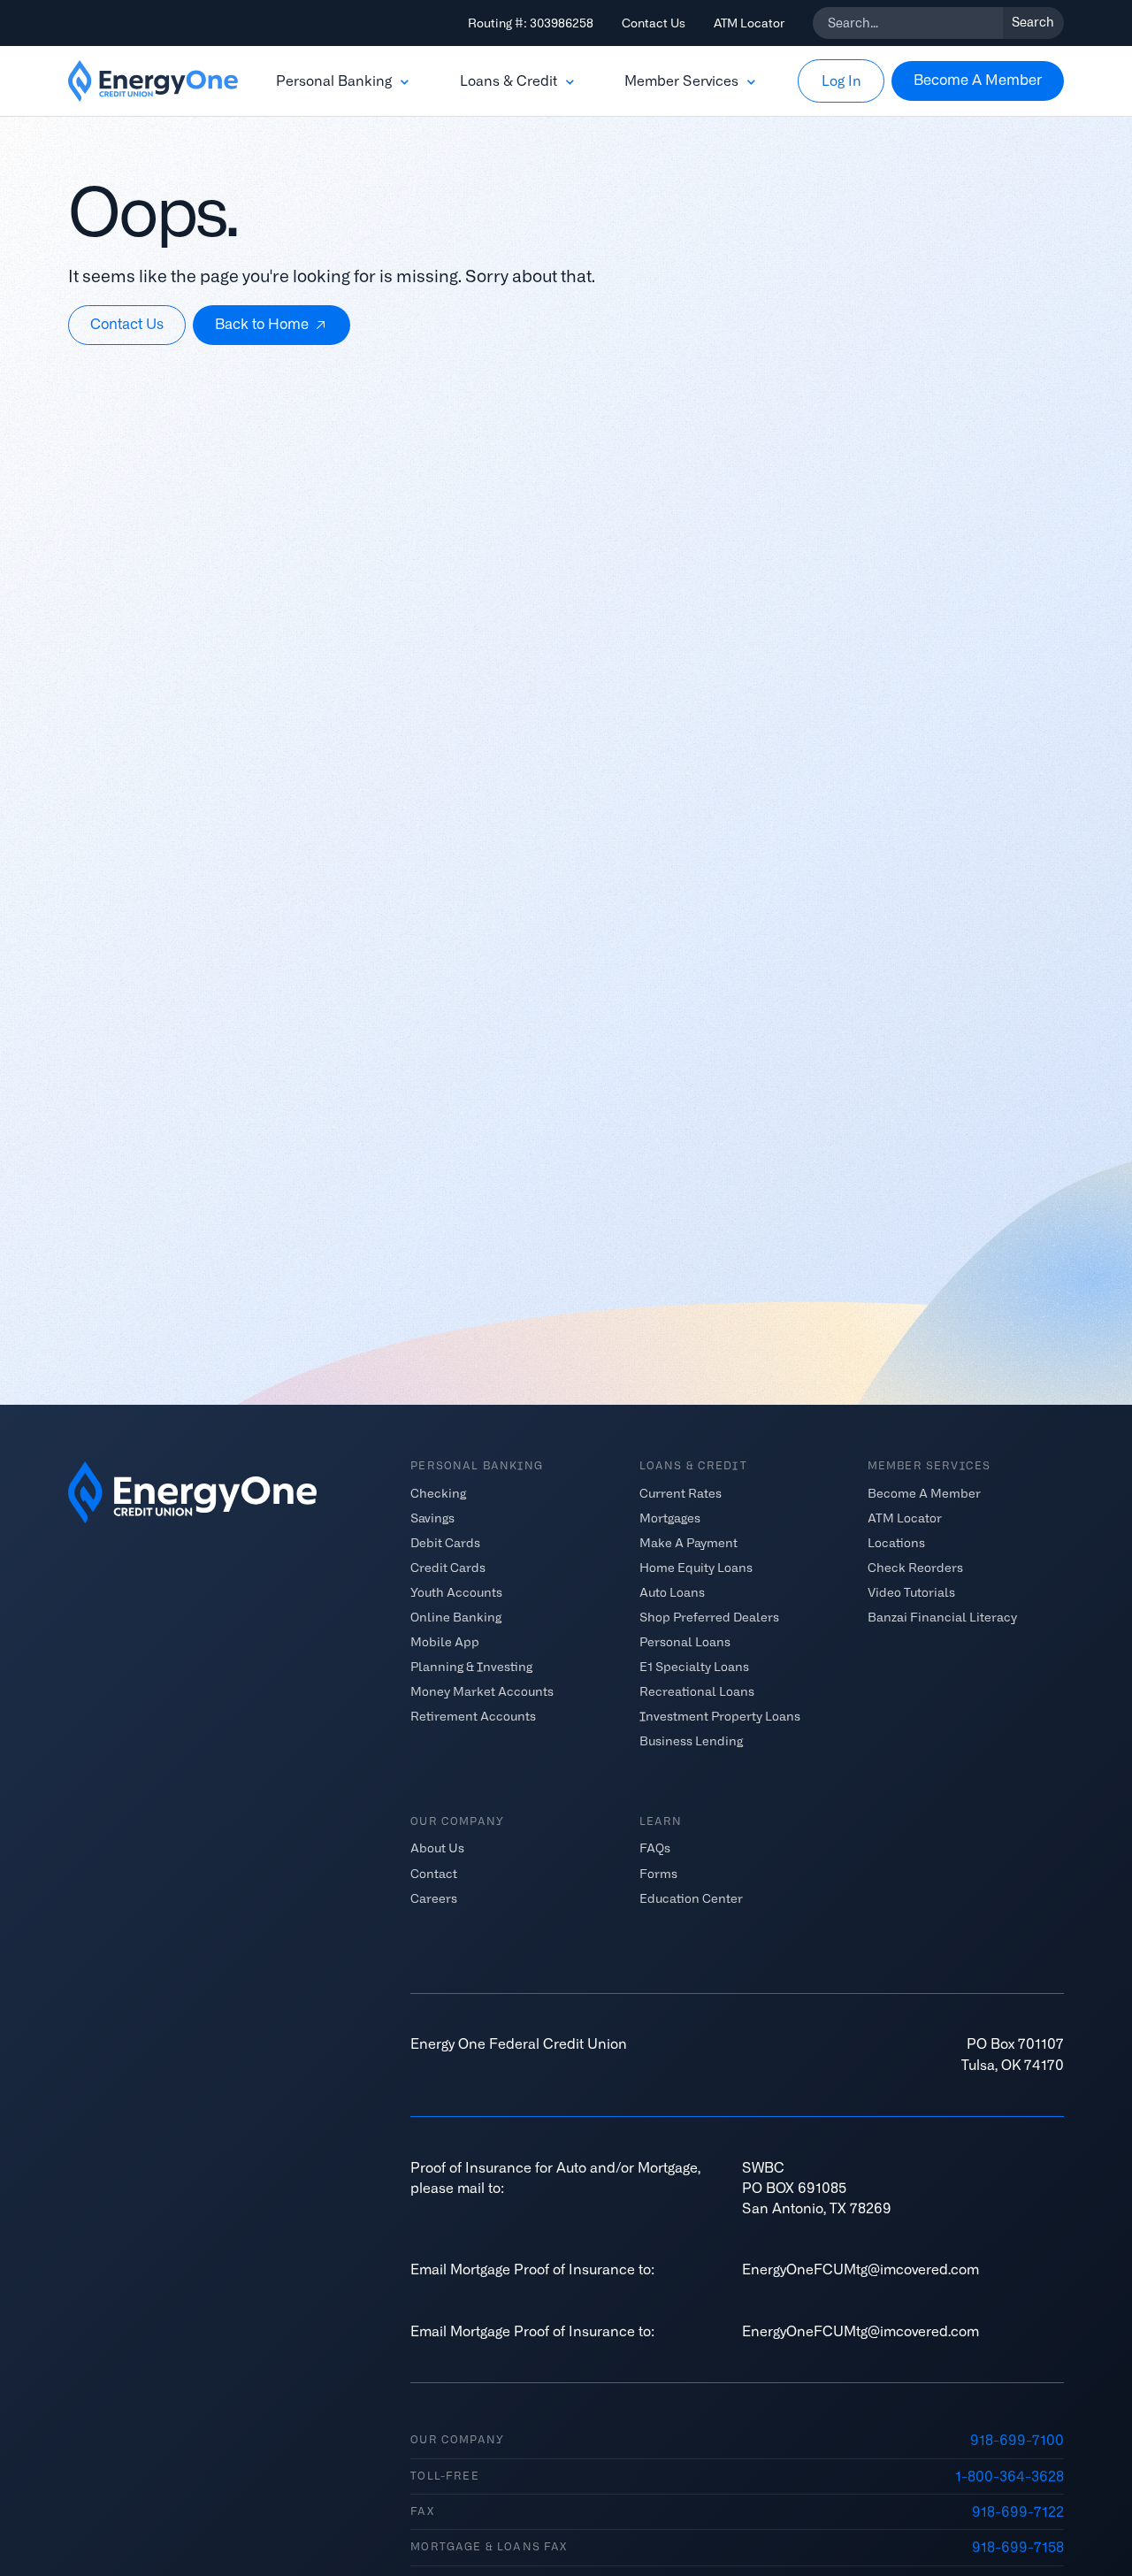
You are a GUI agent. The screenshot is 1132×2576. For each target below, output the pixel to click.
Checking (438, 1492)
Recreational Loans (697, 1691)
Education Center (691, 1897)
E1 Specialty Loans (694, 1667)
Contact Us (654, 23)
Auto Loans (672, 1591)
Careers (434, 1897)
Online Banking (456, 1617)
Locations (896, 1542)
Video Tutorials (911, 1591)
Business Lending (691, 1741)
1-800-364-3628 (1010, 2476)
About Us (437, 1848)
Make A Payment (688, 1542)
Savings (432, 1517)
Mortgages (670, 1517)
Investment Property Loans (720, 1716)
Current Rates (681, 1492)
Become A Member (924, 1492)
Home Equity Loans (696, 1567)
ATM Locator (749, 23)
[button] (344, 81)
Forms (658, 1873)
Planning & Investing (471, 1667)
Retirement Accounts (473, 1716)
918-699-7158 (1018, 2547)
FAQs (655, 1848)
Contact (434, 1873)
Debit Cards (445, 1542)
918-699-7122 (1018, 2512)
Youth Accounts (456, 1591)
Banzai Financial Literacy (942, 1617)
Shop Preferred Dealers (709, 1617)
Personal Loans (685, 1642)
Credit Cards (448, 1567)
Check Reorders (915, 1567)
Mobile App (445, 1642)
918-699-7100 (1017, 2440)
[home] (153, 81)
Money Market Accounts (482, 1691)
